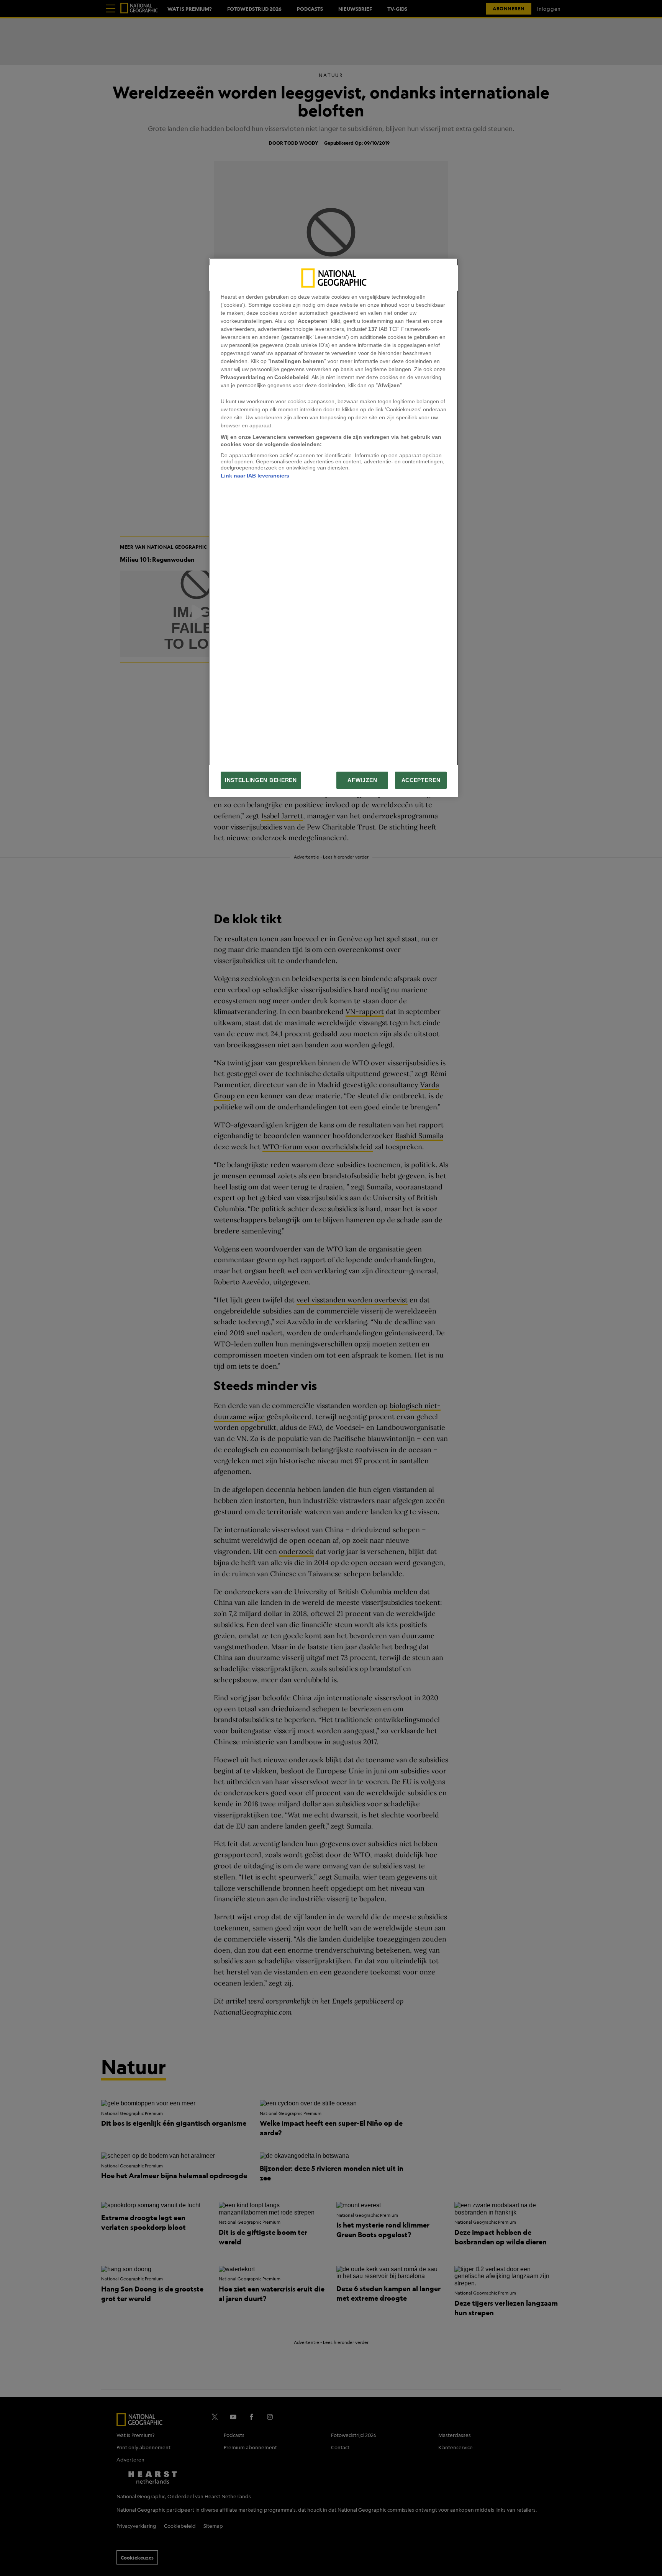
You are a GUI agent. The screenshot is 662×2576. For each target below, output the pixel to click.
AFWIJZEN (362, 780)
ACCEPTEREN (421, 780)
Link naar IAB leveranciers (255, 476)
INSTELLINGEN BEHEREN (261, 780)
